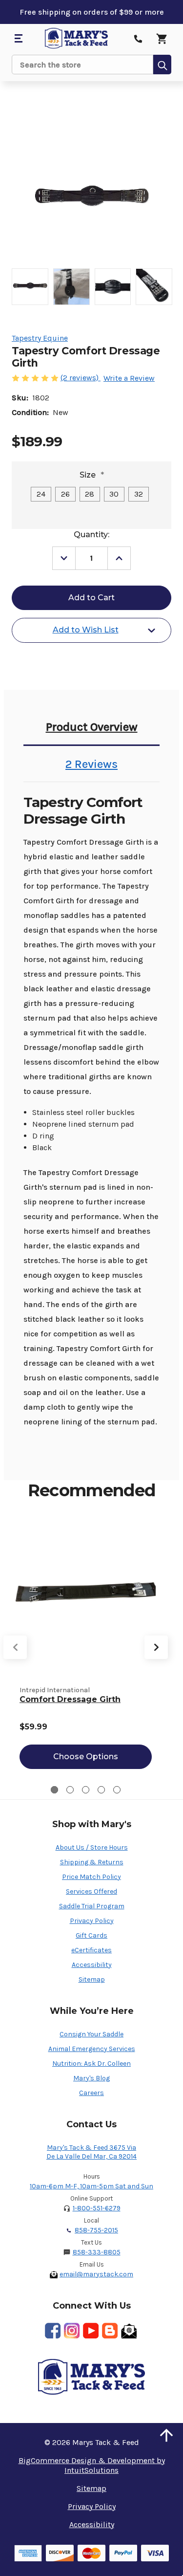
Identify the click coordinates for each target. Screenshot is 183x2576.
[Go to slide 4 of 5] (101, 1790)
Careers (91, 2093)
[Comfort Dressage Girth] (86, 1594)
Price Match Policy (91, 1877)
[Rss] (110, 2331)
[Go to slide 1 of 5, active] (54, 1790)
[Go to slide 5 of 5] (117, 1790)
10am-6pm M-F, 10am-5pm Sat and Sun (91, 2186)
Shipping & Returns (92, 1862)
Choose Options (86, 1757)
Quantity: (91, 535)
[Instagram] (72, 2331)
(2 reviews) (81, 378)
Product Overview (92, 727)
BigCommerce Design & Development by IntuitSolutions (92, 2465)
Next (156, 1647)
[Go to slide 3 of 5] (86, 1790)
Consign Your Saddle (91, 2034)
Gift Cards (91, 1935)
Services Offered (91, 1891)
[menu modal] (18, 39)
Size (92, 475)
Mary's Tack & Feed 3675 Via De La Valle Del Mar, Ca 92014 (91, 2152)
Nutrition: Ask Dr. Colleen (91, 2063)
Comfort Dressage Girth (70, 1699)
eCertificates (91, 1950)
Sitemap (92, 1979)
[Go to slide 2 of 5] (70, 1790)
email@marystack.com (96, 2274)
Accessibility (92, 1965)
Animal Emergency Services (92, 2049)
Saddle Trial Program (92, 1906)
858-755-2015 (96, 2230)
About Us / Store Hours (92, 1847)
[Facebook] (53, 2331)
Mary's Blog (91, 2078)
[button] (166, 2435)
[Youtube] (91, 2331)
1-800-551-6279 (97, 2208)
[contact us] (138, 39)
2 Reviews (91, 764)
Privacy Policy (92, 1921)
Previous (15, 1647)
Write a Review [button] (129, 378)
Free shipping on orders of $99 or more (92, 12)
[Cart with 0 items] (162, 39)
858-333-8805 (97, 2252)
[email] (129, 2331)
